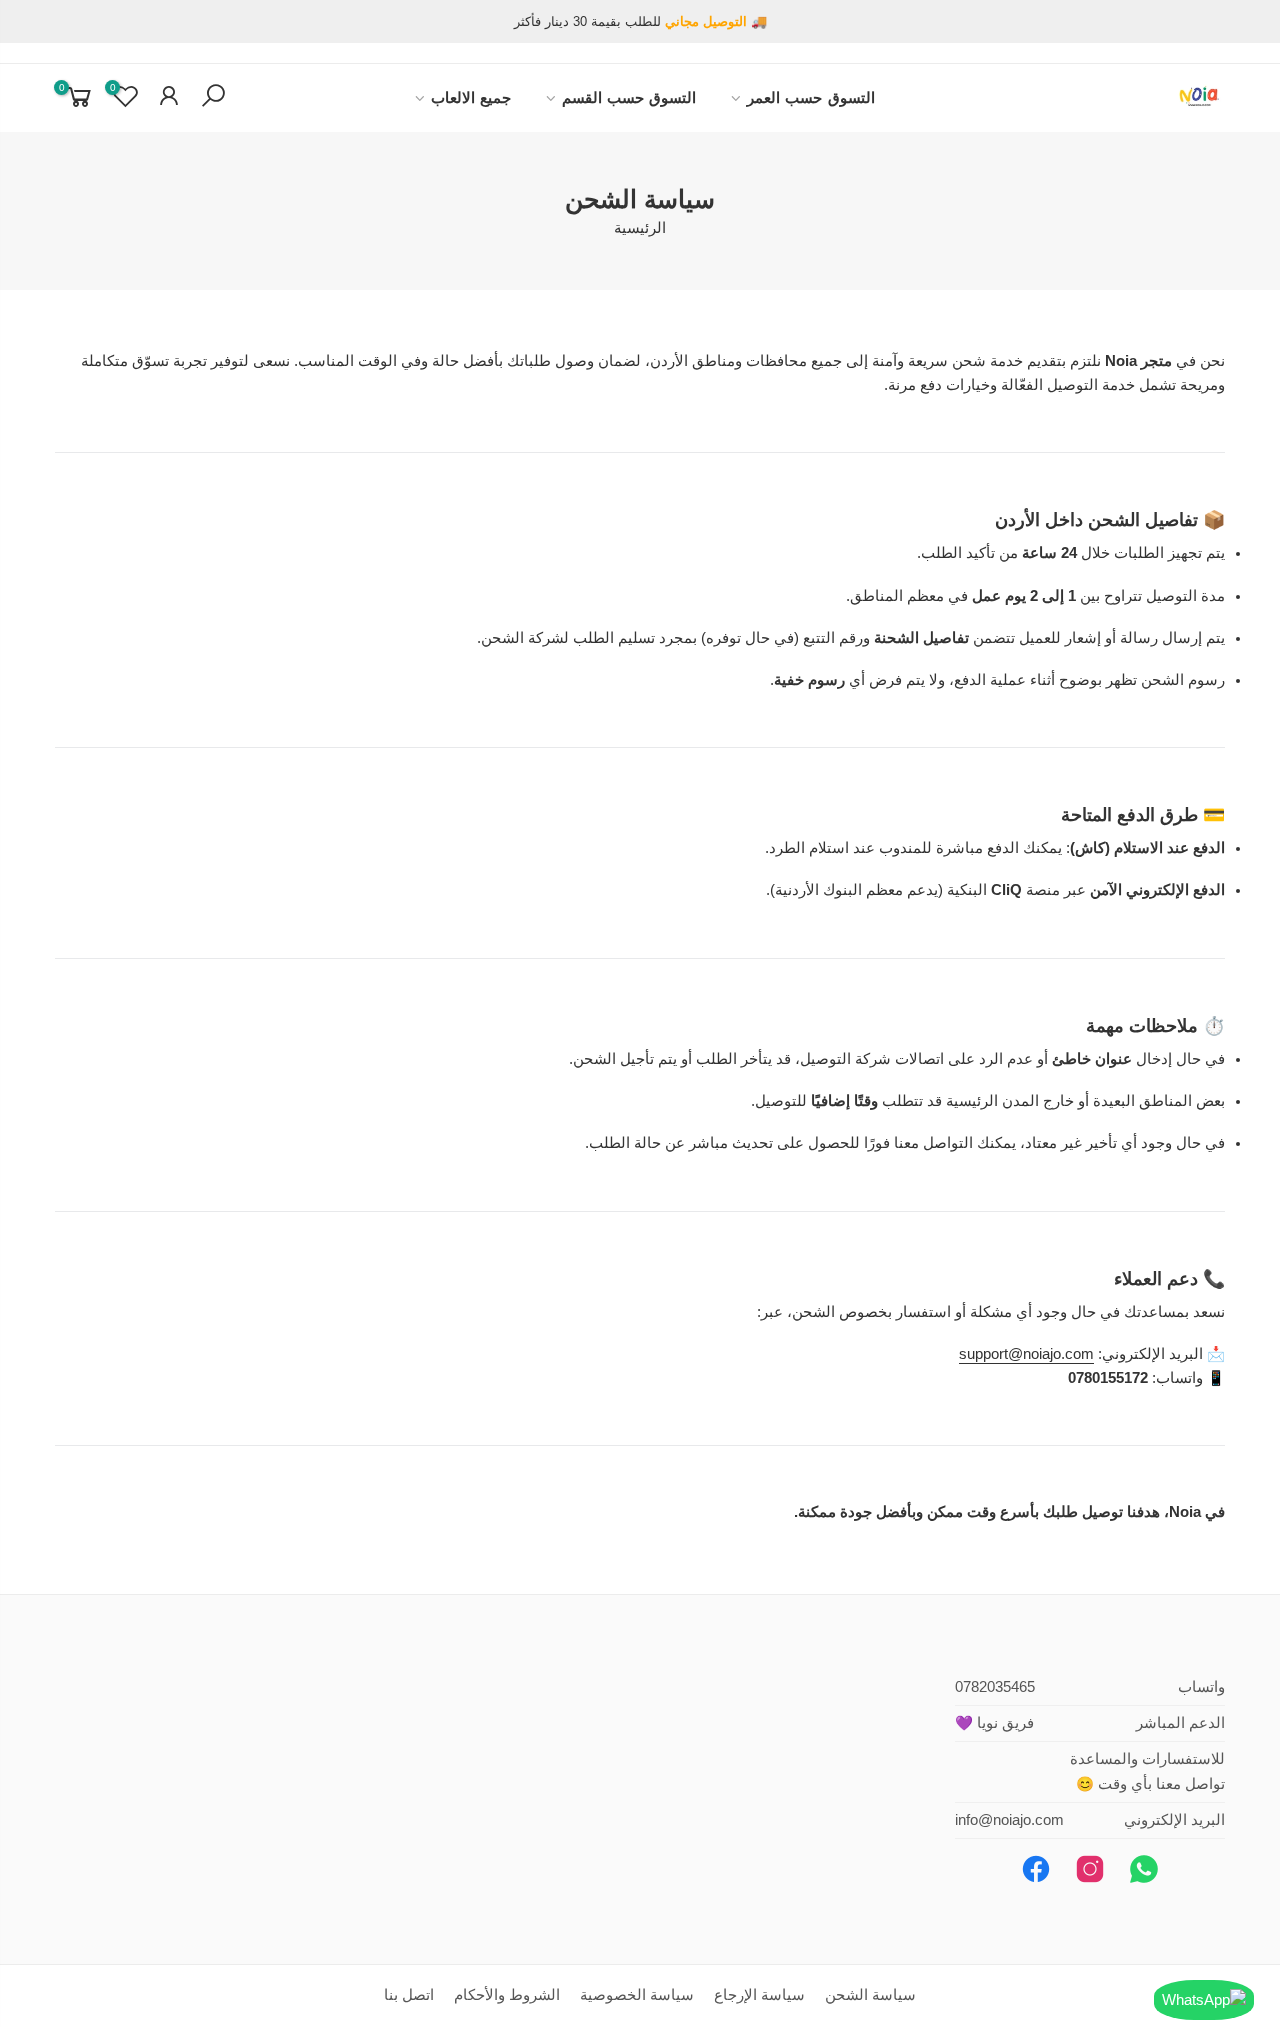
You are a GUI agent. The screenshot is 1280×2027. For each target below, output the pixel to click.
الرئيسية (640, 228)
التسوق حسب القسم (629, 98)
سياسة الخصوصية (637, 1995)
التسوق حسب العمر (811, 98)
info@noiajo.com (1009, 1820)
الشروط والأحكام (507, 1995)
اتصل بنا (409, 1995)
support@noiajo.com (1026, 1354)
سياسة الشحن (870, 1995)
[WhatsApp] (1204, 2000)
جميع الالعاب (471, 98)
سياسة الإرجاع (759, 1995)
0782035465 (995, 1687)
